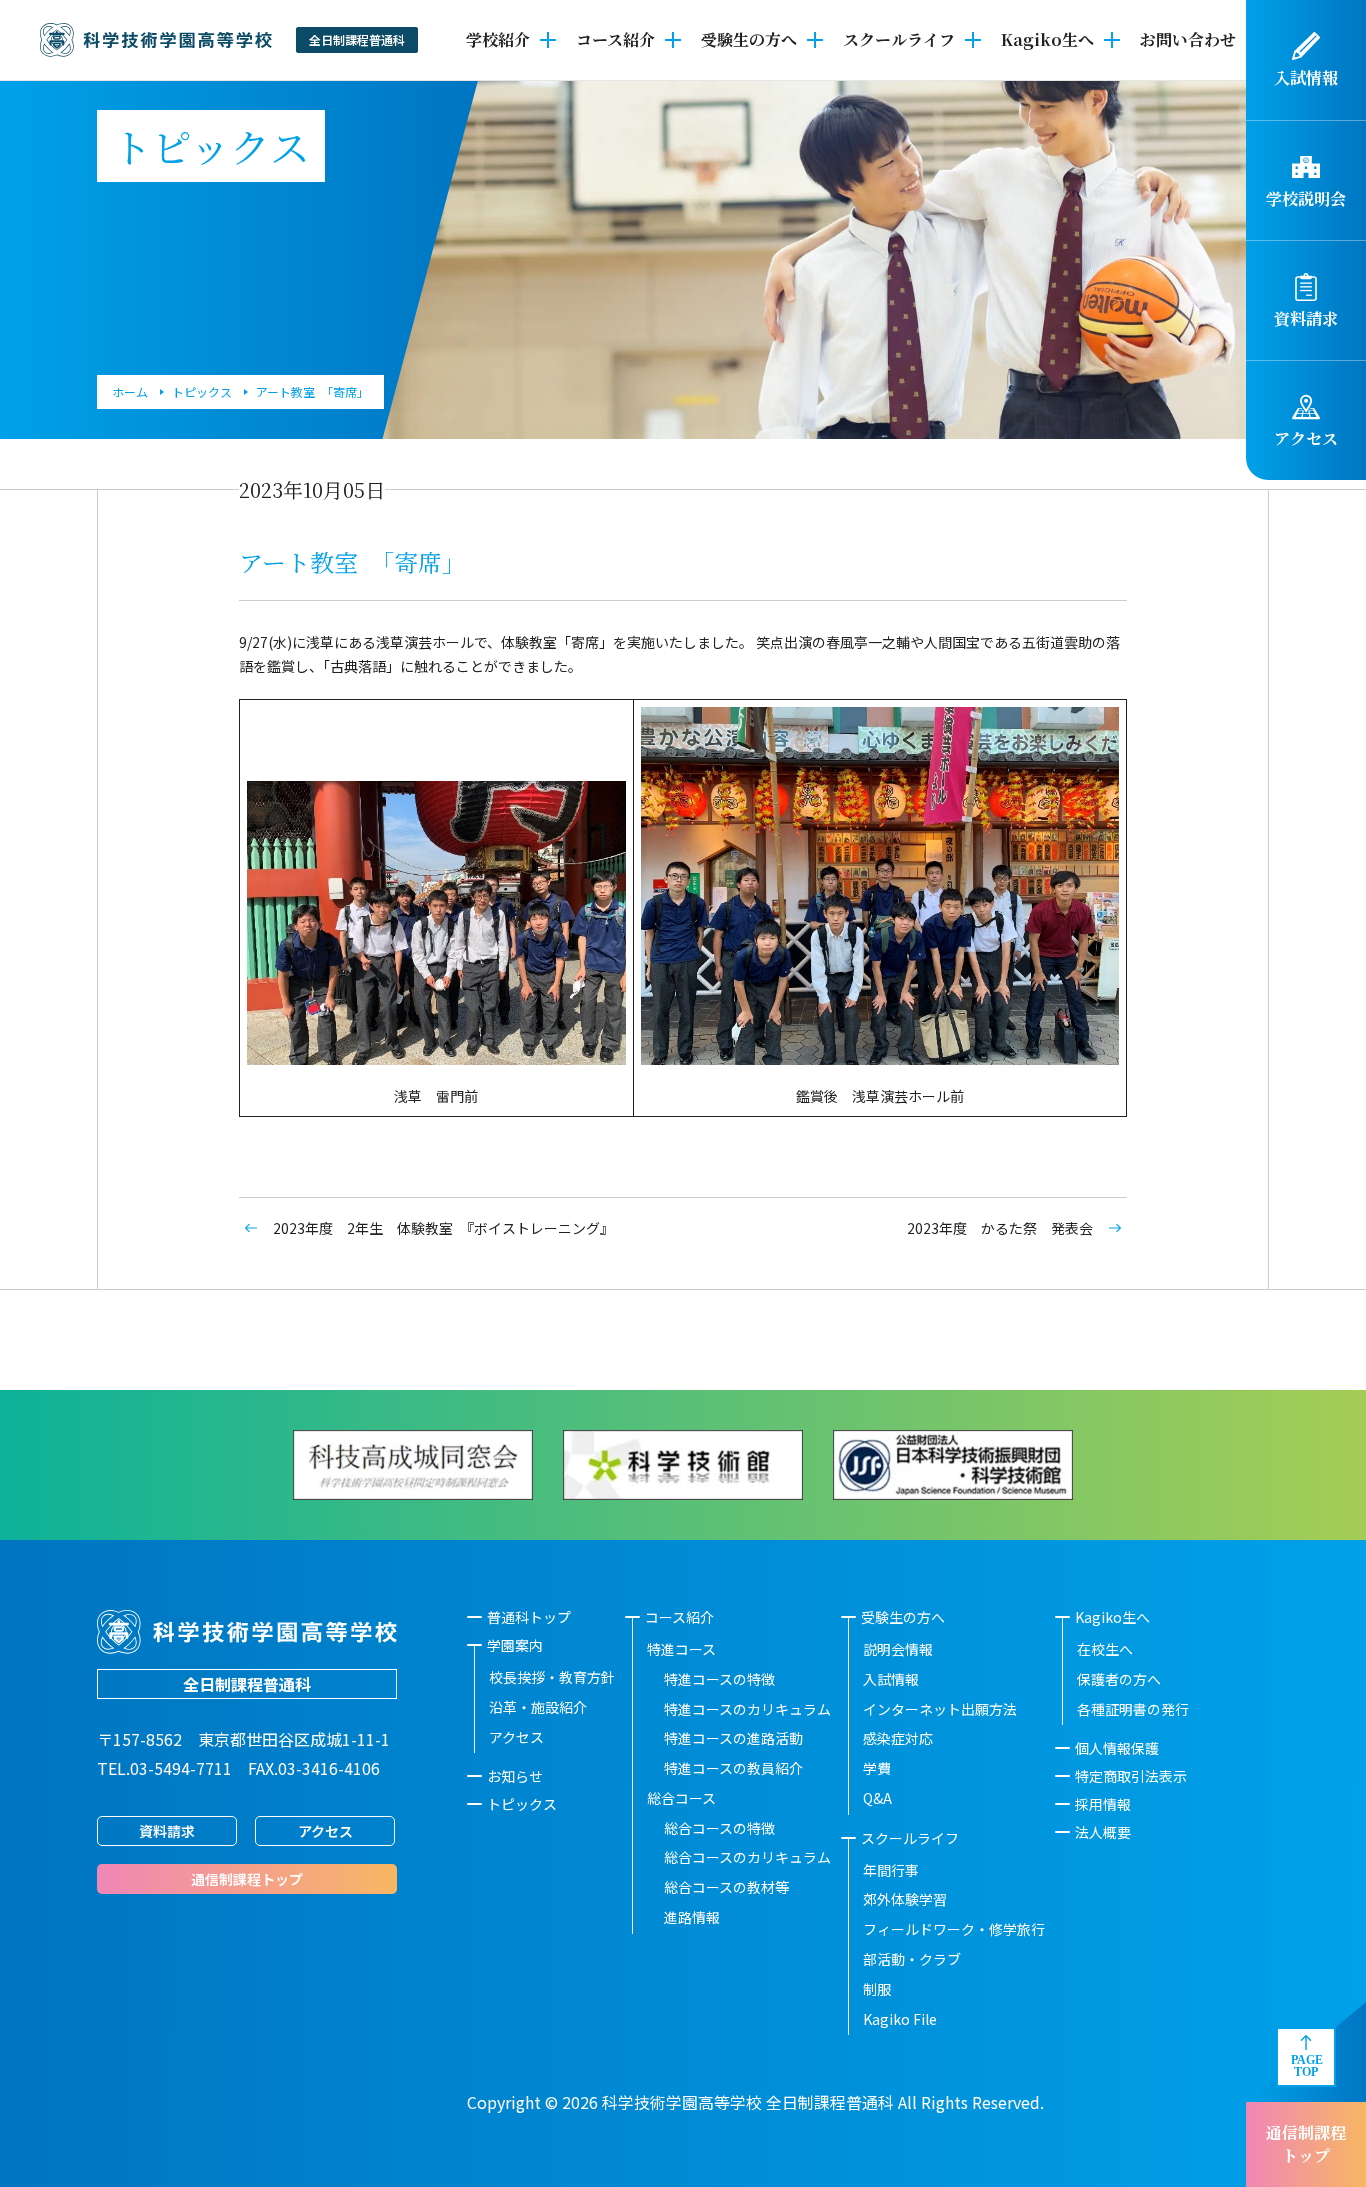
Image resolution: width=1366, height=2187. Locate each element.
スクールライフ (899, 40)
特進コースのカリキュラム (747, 1709)
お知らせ (515, 1776)
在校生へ (1105, 1649)
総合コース (681, 1798)
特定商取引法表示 (1131, 1776)
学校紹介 (498, 40)
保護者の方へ (1119, 1679)
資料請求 (167, 1831)
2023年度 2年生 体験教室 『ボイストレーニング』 (443, 1228)
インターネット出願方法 (940, 1709)
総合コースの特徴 (719, 1828)
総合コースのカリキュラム (747, 1857)
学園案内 (515, 1645)
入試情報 (891, 1679)
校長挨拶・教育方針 (552, 1677)
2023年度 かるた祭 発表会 (1000, 1228)
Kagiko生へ (1047, 40)
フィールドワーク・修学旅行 (954, 1929)
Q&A (877, 1798)
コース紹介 (615, 40)
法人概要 (1103, 1832)
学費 (877, 1768)
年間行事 (891, 1870)
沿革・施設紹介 (538, 1707)
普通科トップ (529, 1617)
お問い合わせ (1188, 40)
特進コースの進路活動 (733, 1738)
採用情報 (1103, 1804)
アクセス (325, 1831)
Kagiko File (900, 2019)
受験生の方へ (749, 40)
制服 (877, 1989)
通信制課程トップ (1306, 2143)
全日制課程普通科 (247, 1684)
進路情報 (692, 1917)
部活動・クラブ (912, 1959)
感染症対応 (898, 1738)
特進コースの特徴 (719, 1679)
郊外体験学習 (905, 1899)
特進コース (681, 1649)
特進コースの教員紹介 (733, 1768)
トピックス (522, 1804)
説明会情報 (898, 1649)
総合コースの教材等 (726, 1887)
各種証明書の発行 (1133, 1709)
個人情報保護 (1117, 1748)
